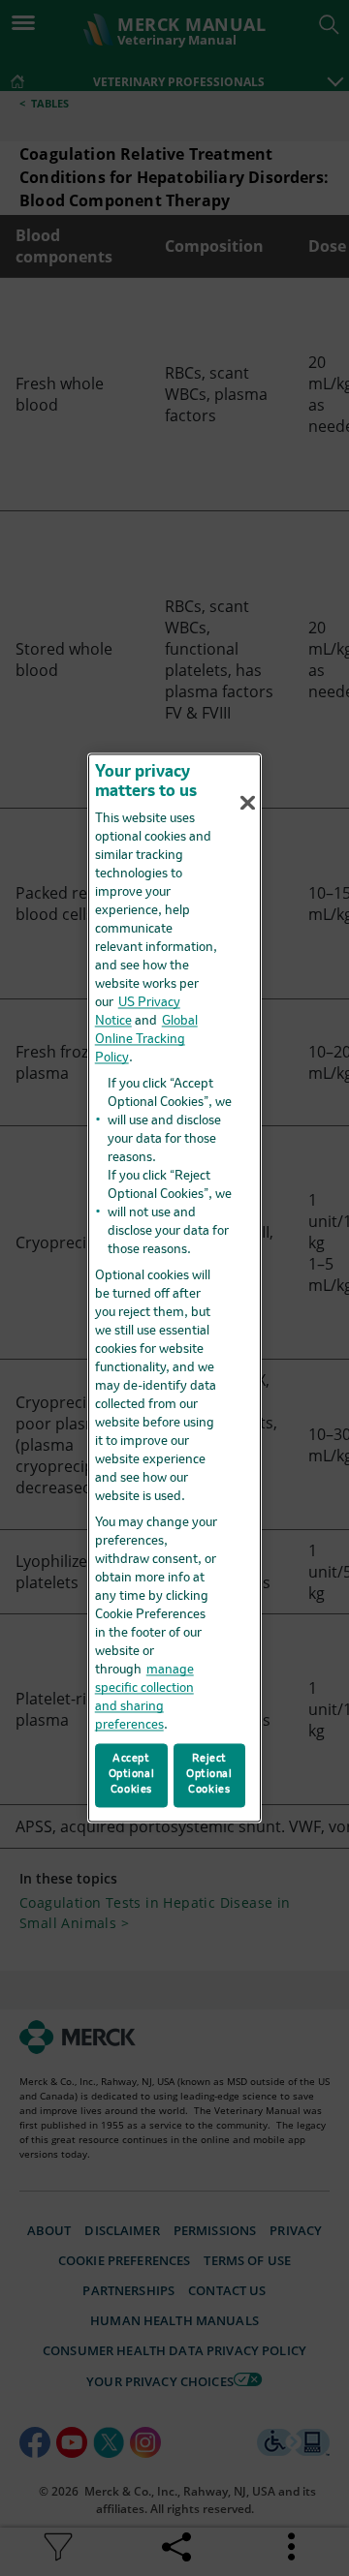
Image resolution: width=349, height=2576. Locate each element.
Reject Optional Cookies (209, 1775)
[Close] (248, 803)
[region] (174, 1288)
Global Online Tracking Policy (146, 1040)
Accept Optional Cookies (132, 1775)
